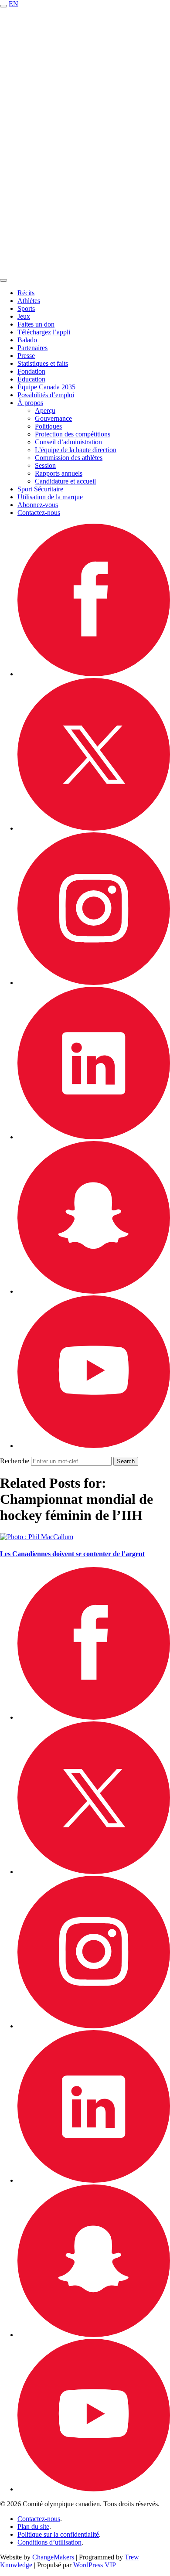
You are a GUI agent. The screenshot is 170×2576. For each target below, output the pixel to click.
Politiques (48, 426)
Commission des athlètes (69, 458)
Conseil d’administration (68, 442)
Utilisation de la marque (50, 497)
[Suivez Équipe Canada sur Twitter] (94, 828)
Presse (26, 356)
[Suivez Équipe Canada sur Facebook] (94, 674)
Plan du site (33, 2527)
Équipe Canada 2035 (46, 387)
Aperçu (45, 411)
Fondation (31, 371)
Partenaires (32, 348)
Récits (26, 293)
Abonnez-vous (38, 505)
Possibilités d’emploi (46, 395)
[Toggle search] (3, 280)
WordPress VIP (95, 2565)
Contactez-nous (39, 513)
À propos (30, 403)
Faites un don (36, 324)
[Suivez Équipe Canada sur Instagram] (94, 983)
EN (14, 4)
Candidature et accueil (65, 481)
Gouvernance (53, 418)
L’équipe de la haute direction (76, 450)
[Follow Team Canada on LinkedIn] (94, 1137)
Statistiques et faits (43, 363)
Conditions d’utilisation (49, 2542)
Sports (26, 308)
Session (45, 465)
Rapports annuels (59, 473)
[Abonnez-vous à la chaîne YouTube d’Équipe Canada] (94, 1446)
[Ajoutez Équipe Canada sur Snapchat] (94, 1291)
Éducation (31, 379)
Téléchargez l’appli (44, 332)
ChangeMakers (53, 2557)
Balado (27, 340)
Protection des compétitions (73, 434)
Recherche (15, 1461)
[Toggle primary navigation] (3, 6)
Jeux (24, 316)
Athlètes (29, 301)
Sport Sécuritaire (40, 489)
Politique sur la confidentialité (58, 2534)
